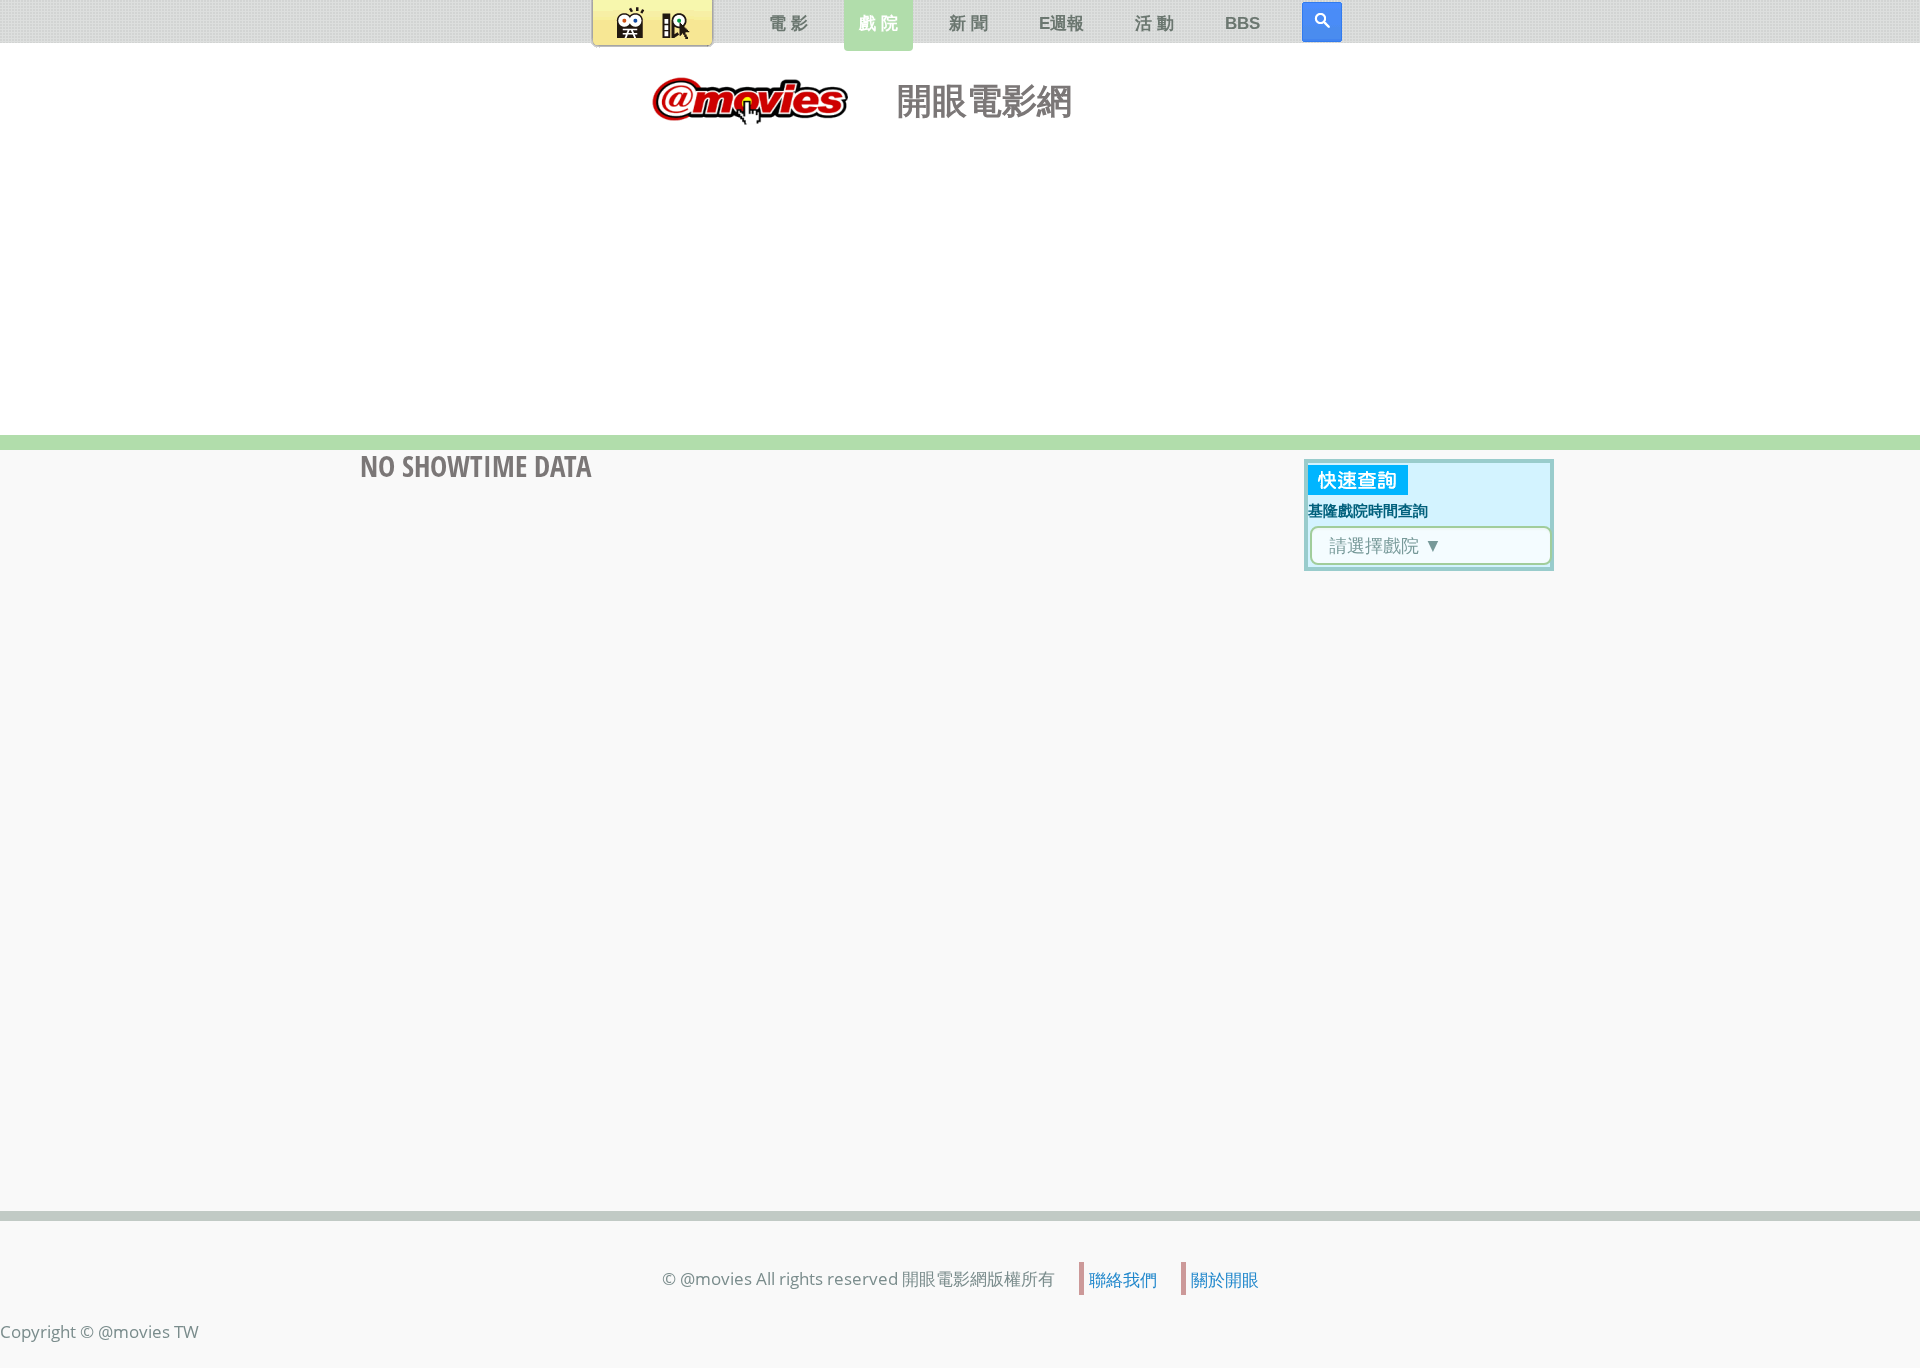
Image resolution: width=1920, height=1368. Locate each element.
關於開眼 (1225, 1279)
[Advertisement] (960, 275)
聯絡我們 (1123, 1279)
